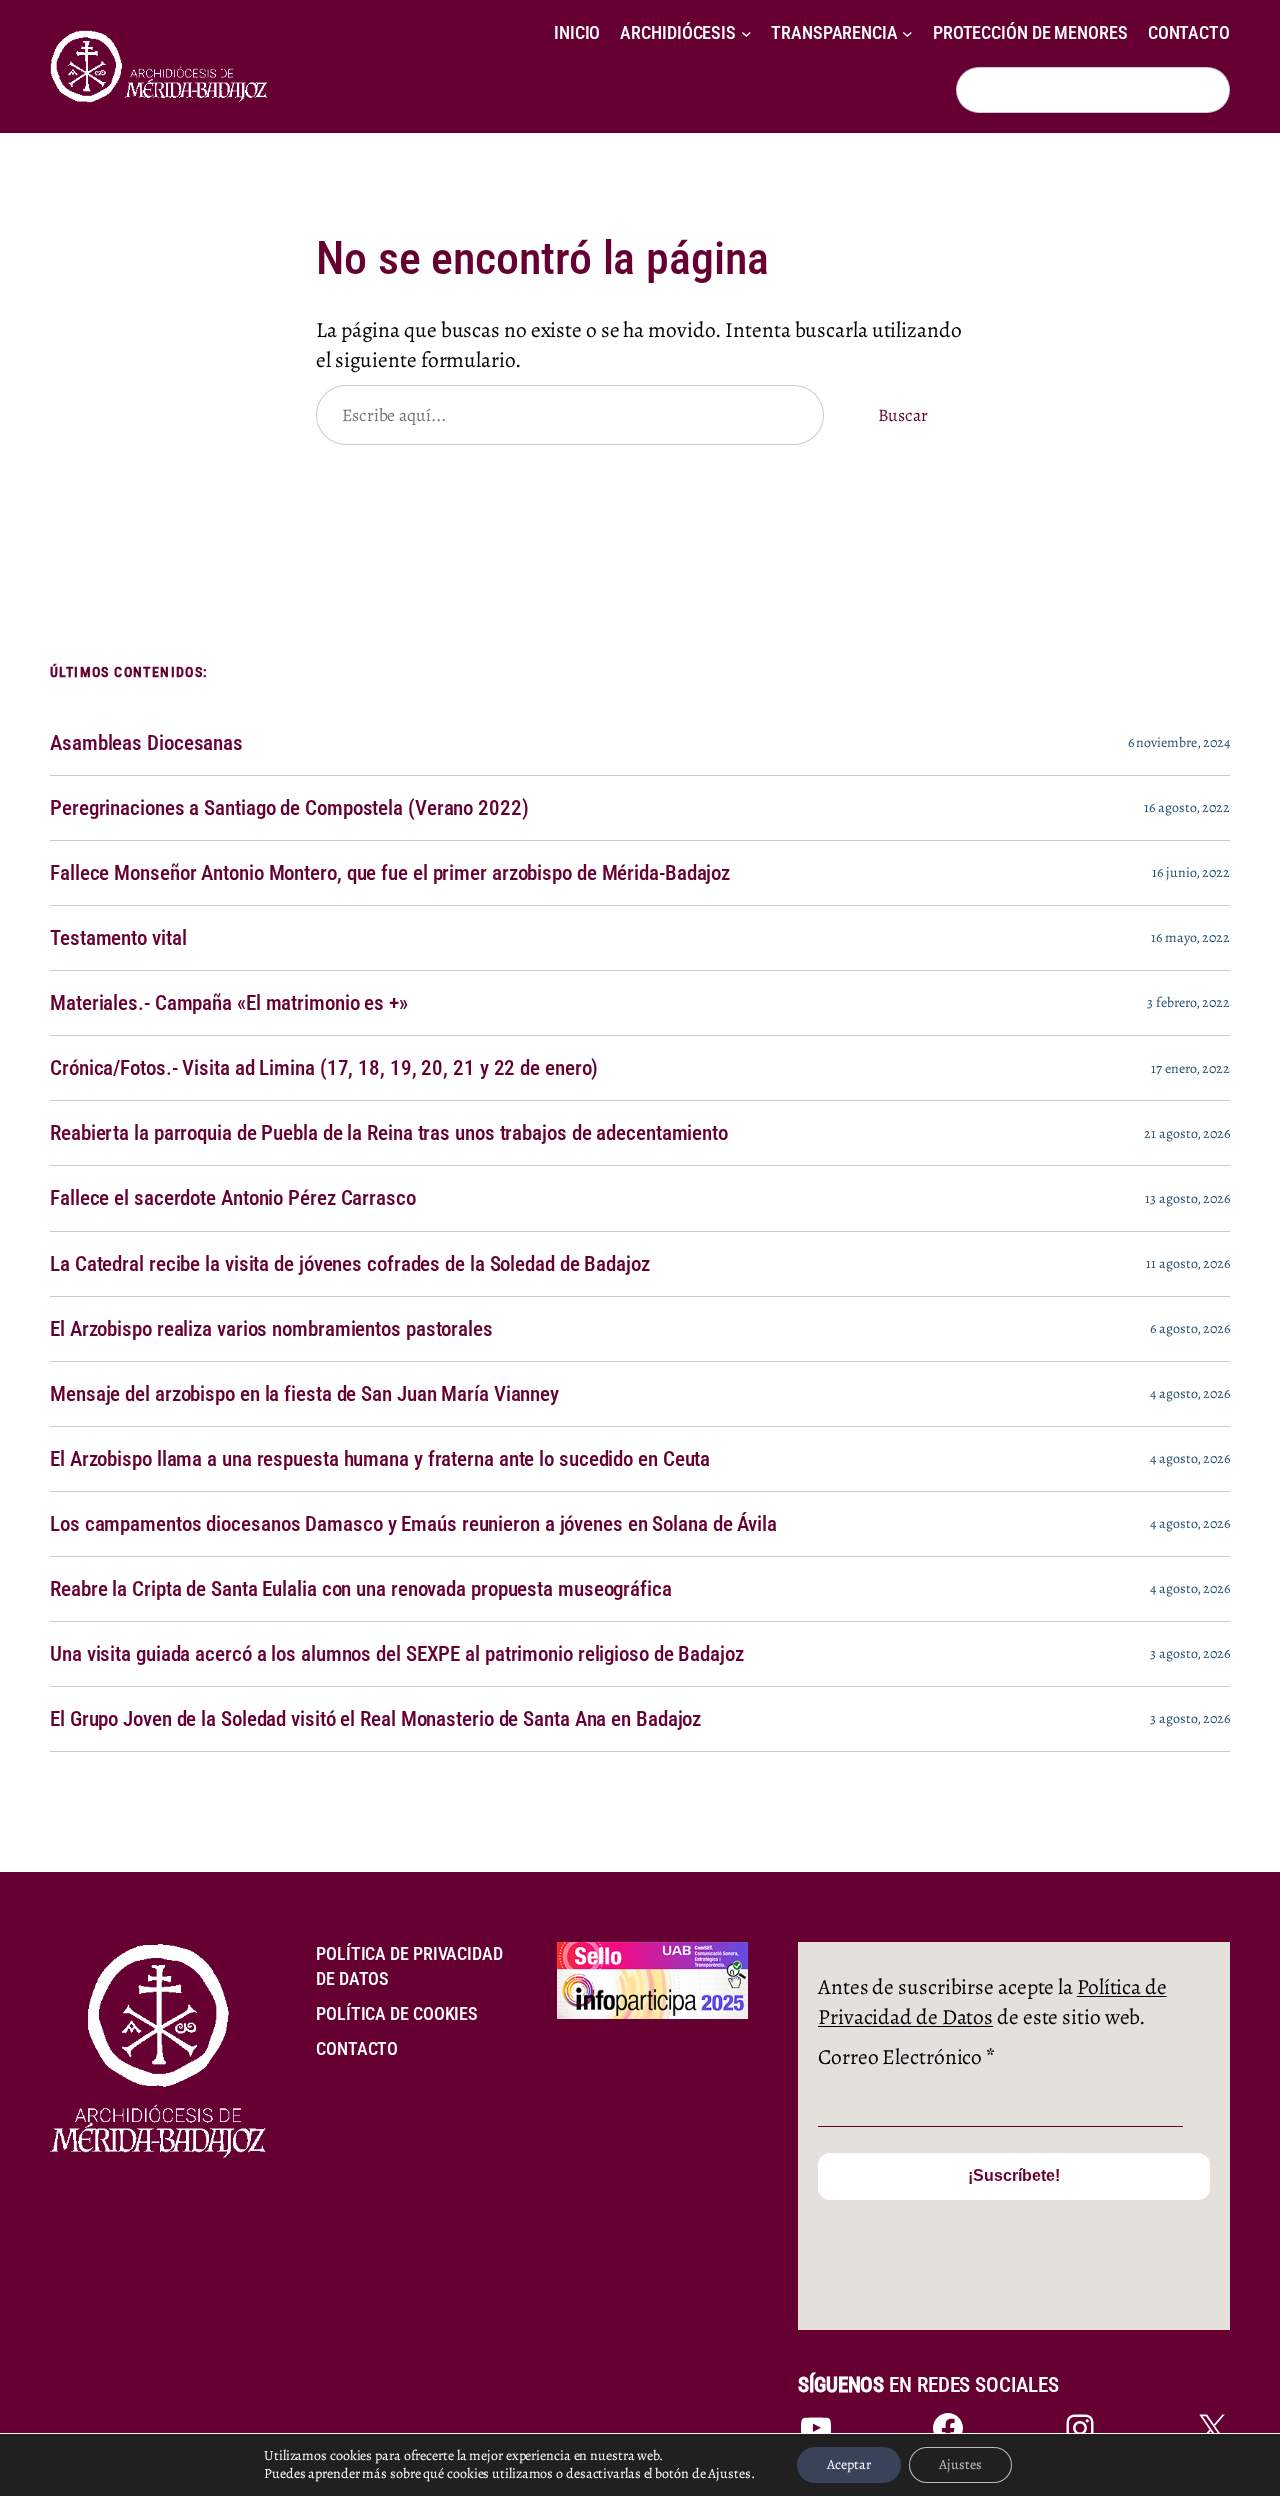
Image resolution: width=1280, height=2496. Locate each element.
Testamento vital (118, 938)
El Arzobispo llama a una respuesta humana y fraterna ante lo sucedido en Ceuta (380, 1459)
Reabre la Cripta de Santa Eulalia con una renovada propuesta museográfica (361, 1589)
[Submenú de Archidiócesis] (746, 33)
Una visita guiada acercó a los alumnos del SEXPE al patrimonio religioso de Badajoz (397, 1654)
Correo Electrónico (906, 2056)
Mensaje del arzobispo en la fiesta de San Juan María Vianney (304, 1394)
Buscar (903, 415)
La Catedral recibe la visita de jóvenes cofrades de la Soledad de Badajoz (350, 1264)
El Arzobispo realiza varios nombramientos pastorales (271, 1329)
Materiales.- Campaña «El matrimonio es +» (229, 1003)
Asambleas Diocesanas (146, 743)
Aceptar (849, 2464)
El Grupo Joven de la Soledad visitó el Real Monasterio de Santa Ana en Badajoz (375, 1719)
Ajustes (960, 2464)
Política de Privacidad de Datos (992, 2001)
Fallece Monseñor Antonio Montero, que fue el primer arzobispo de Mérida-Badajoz (390, 873)
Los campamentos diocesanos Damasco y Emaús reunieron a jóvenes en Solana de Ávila (413, 1524)
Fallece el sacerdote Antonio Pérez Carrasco (233, 1198)
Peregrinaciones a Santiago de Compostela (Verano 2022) (289, 808)
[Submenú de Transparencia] (907, 33)
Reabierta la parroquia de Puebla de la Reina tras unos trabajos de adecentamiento (389, 1133)
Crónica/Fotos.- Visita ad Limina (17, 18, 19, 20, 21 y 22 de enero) (324, 1068)
